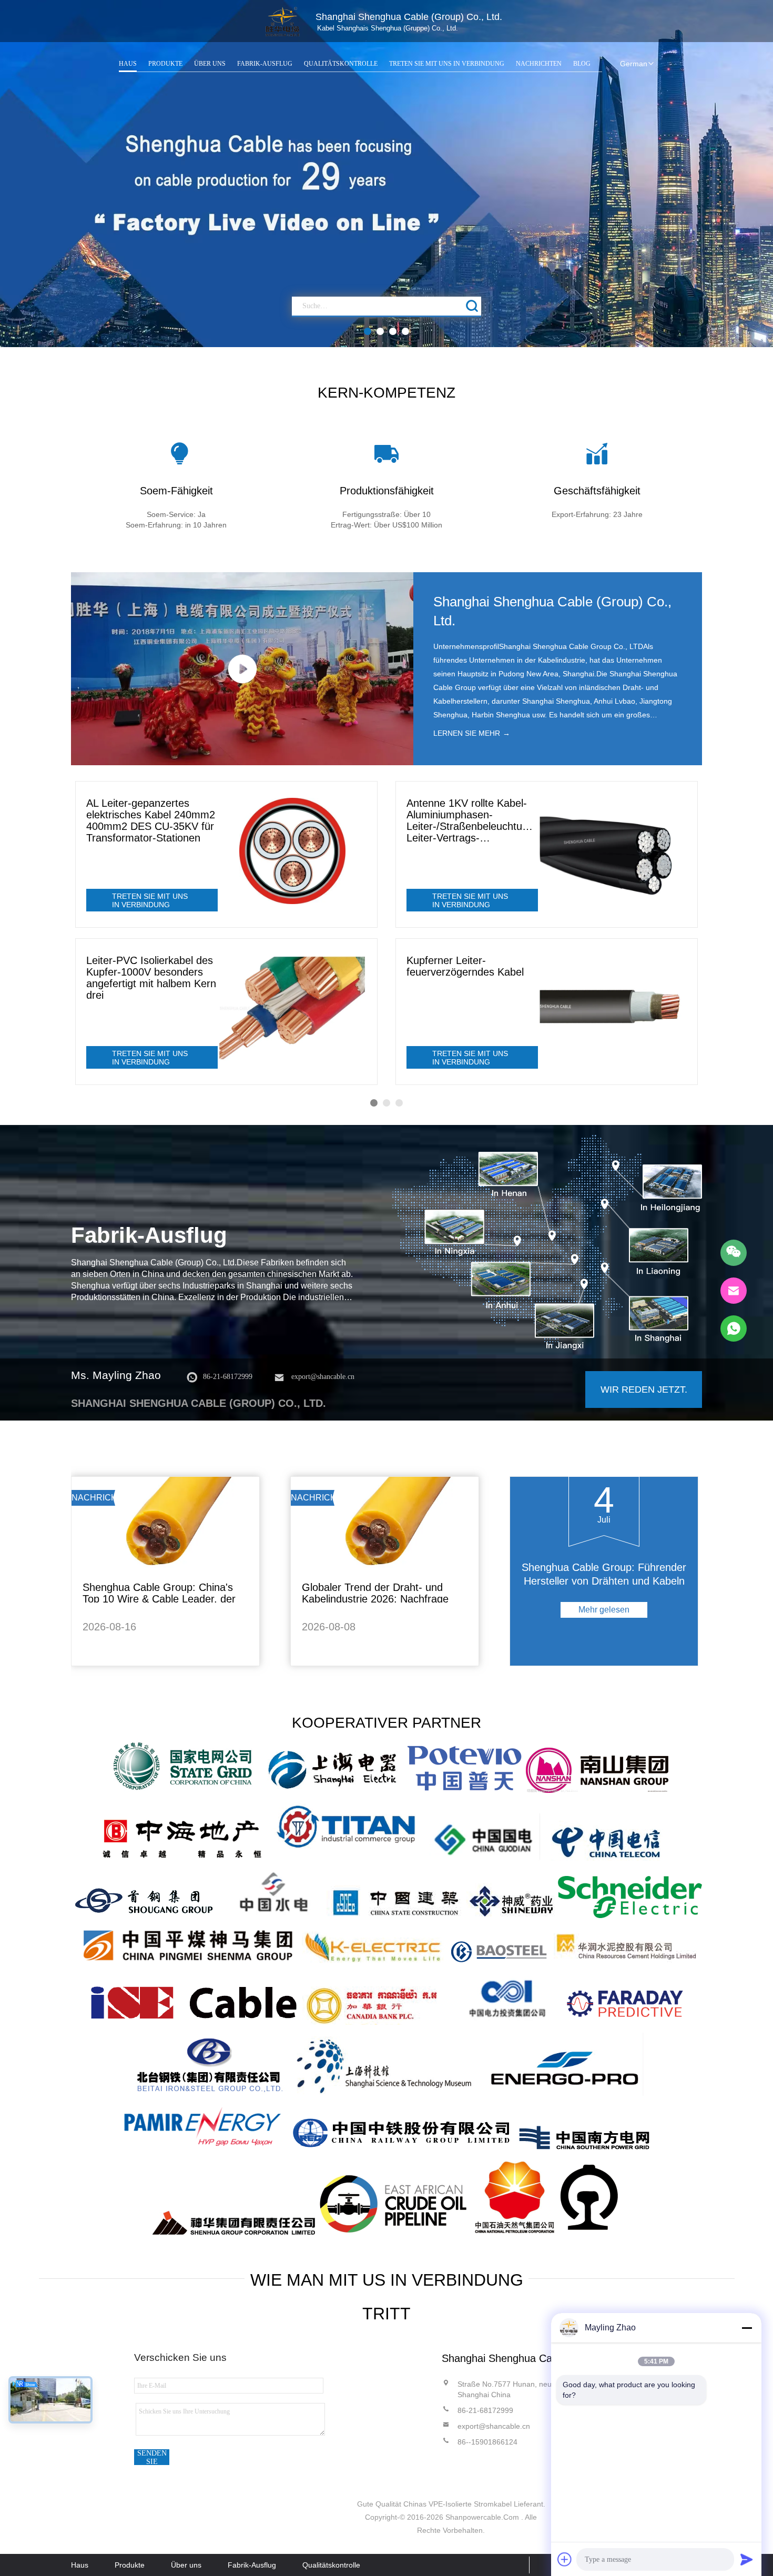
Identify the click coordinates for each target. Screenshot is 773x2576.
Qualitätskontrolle (341, 64)
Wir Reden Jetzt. (644, 1390)
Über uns (210, 64)
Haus (128, 64)
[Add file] (565, 2559)
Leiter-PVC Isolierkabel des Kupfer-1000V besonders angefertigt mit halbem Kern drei (151, 978)
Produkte (165, 64)
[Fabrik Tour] (547, 1243)
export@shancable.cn (323, 1377)
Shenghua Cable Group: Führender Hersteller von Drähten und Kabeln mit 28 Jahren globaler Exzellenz (604, 1581)
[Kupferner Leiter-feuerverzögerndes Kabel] (612, 1008)
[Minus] (747, 2328)
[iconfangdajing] (473, 306)
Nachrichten (539, 64)
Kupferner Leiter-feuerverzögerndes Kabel (465, 966)
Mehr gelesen (604, 1610)
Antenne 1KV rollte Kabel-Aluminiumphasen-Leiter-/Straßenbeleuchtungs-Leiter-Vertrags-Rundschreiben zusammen (472, 820)
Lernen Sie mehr (472, 733)
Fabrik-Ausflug (265, 64)
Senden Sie (152, 2457)
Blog (582, 64)
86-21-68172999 (228, 1377)
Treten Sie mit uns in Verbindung (447, 64)
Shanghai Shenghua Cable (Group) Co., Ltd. (552, 611)
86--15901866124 (487, 2442)
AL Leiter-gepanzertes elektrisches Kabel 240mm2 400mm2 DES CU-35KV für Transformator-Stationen (151, 820)
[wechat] (734, 1253)
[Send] (747, 2559)
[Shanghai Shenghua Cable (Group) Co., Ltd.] (283, 22)
